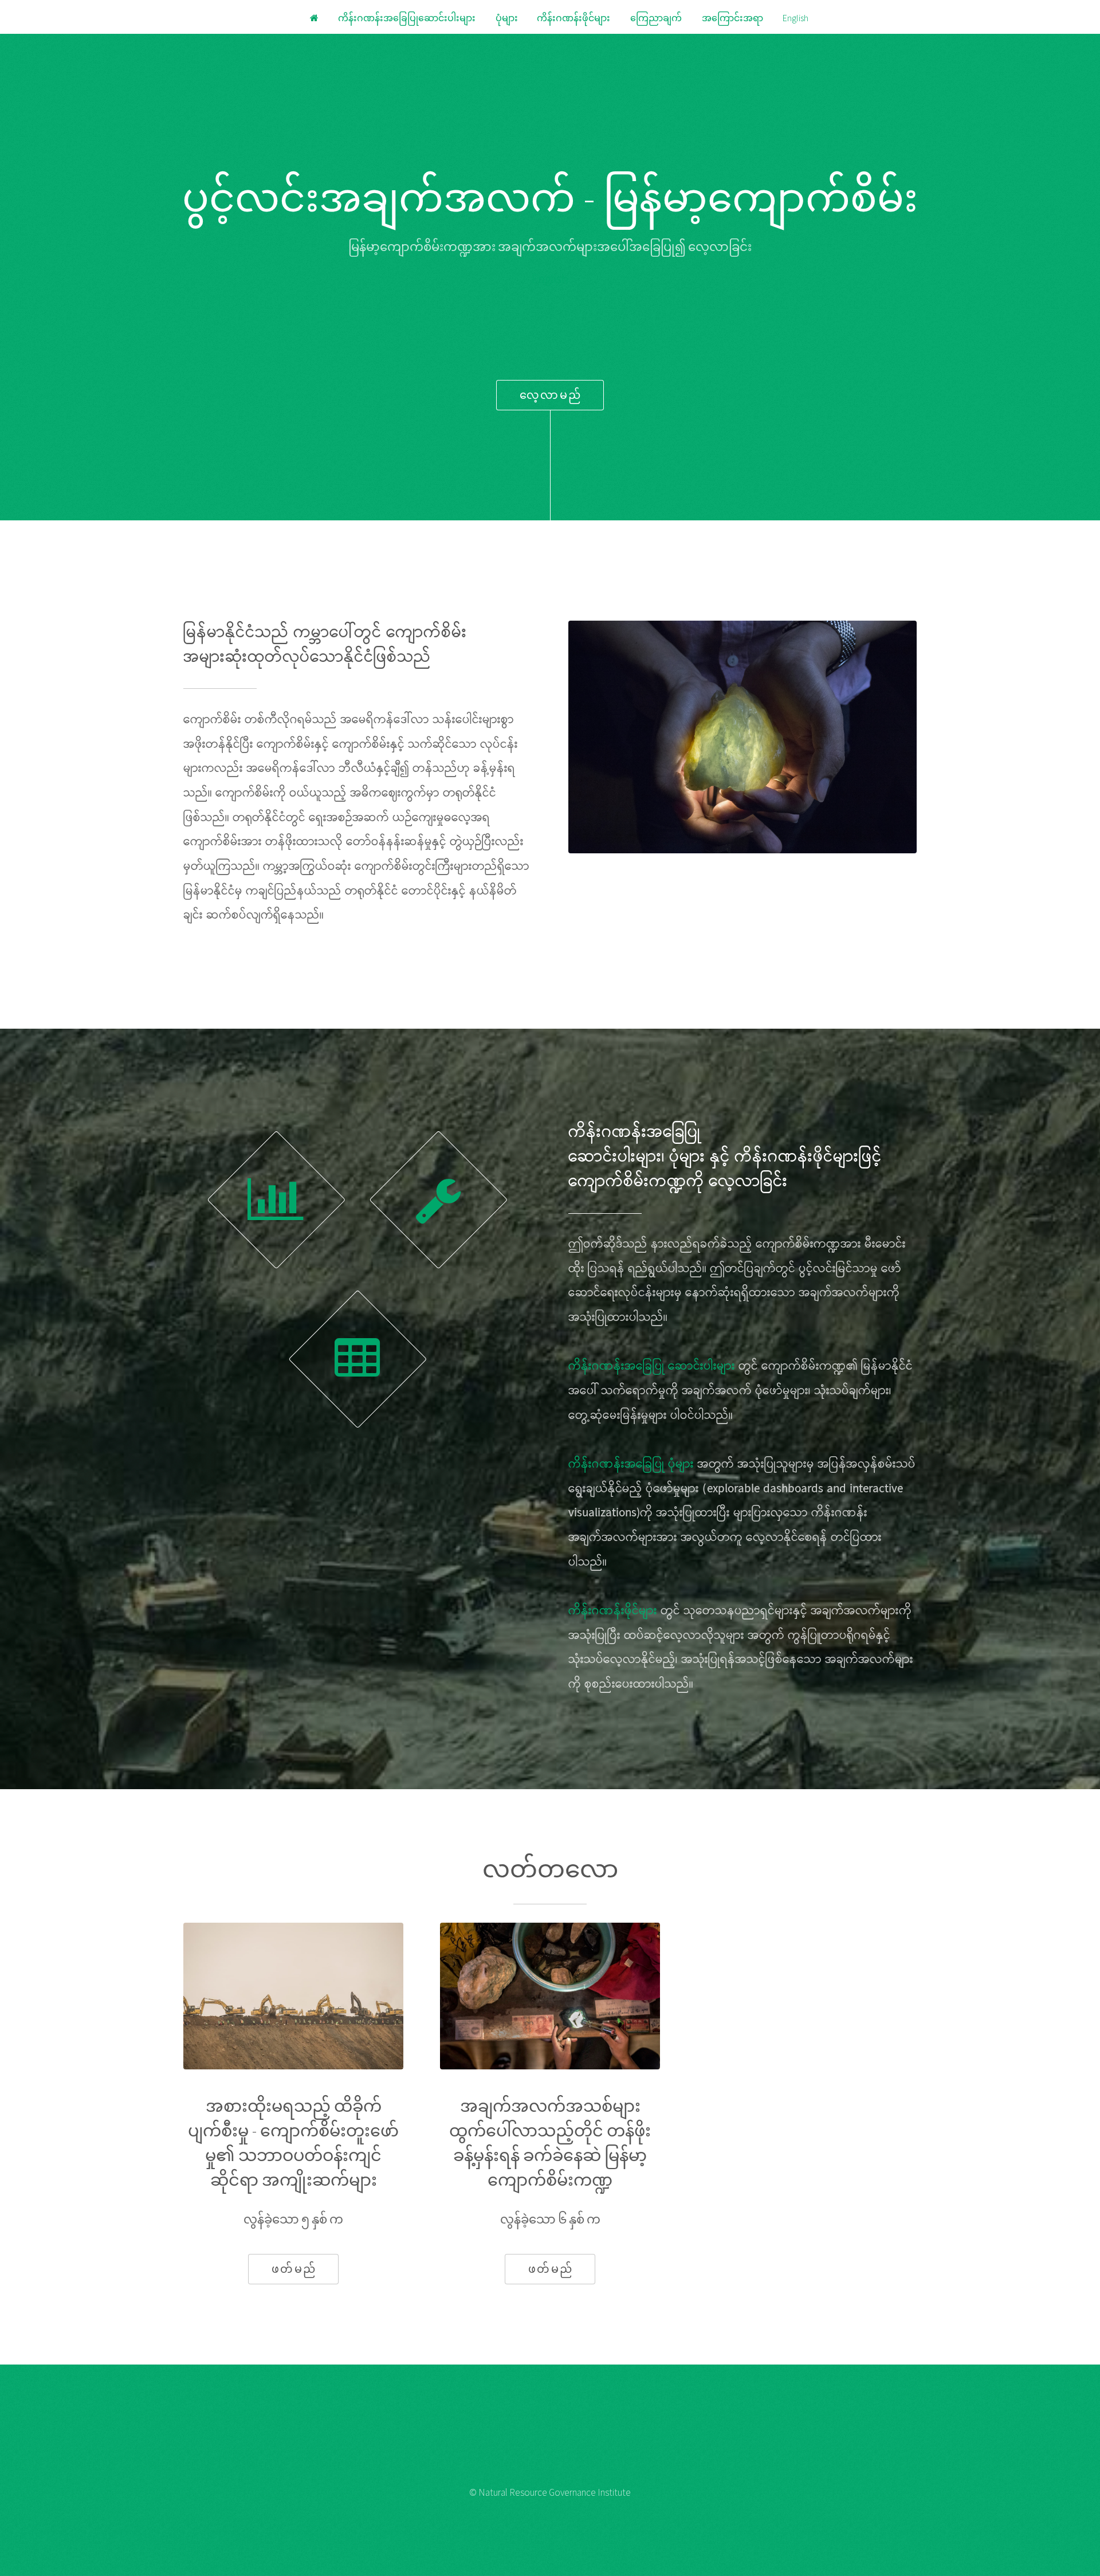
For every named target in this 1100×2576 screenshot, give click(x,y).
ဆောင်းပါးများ (615, 1157)
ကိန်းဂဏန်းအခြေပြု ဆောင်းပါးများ (652, 1367)
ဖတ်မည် (294, 2269)
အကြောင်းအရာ (732, 18)
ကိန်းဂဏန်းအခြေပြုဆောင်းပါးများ (407, 18)
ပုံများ (508, 18)
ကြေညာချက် (656, 18)
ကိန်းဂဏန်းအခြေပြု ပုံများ (631, 1465)
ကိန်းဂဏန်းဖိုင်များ (573, 18)
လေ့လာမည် (551, 395)
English (550, 279)
